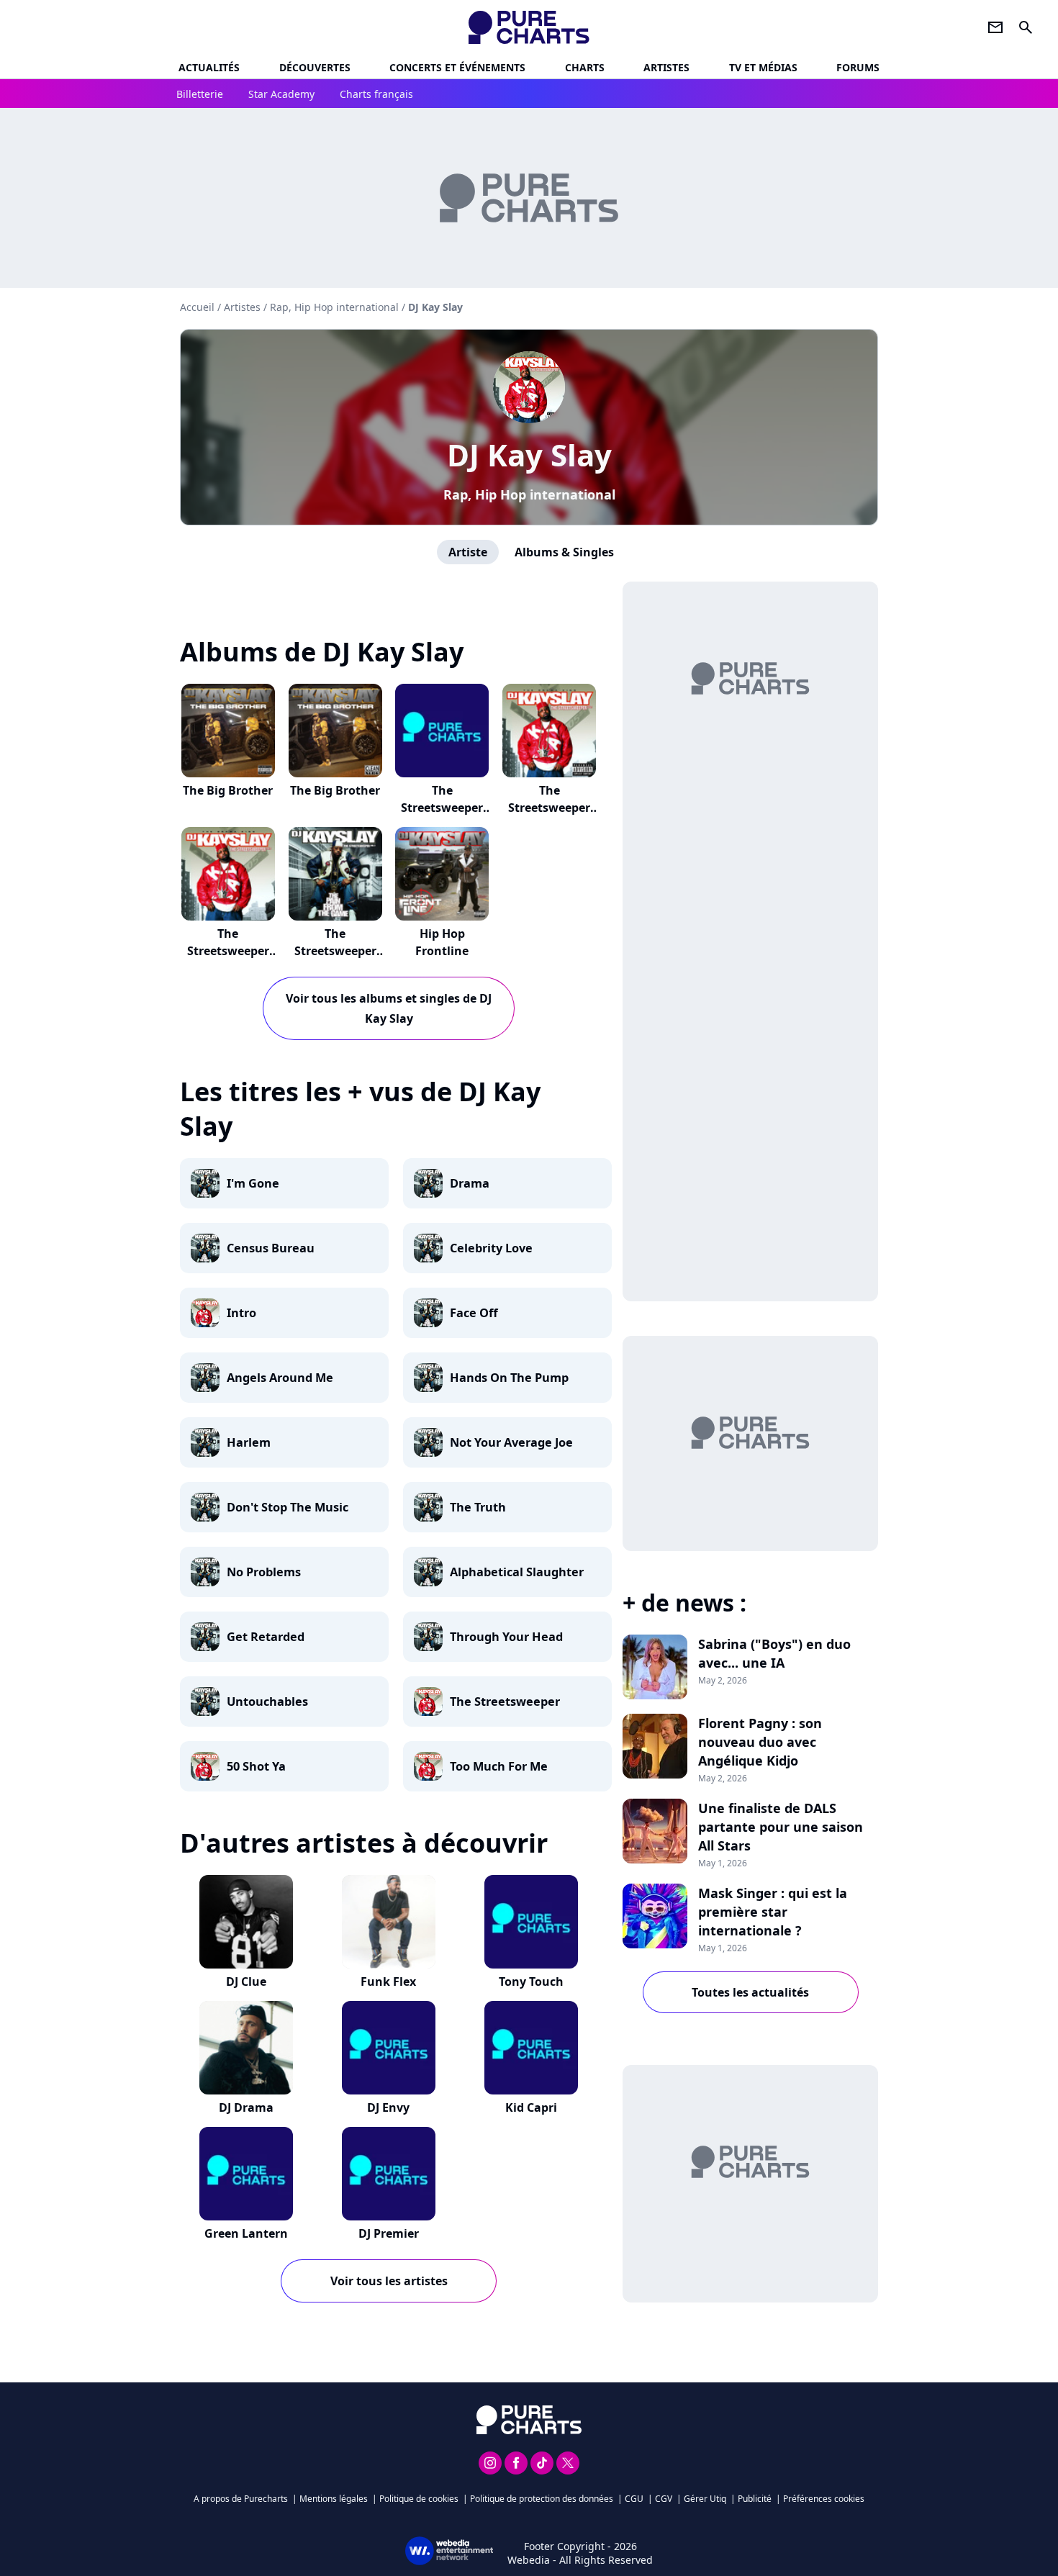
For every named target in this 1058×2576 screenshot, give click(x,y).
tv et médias (763, 67)
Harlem (249, 1442)
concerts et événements (457, 67)
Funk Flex (388, 1981)
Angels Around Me (280, 1378)
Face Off (474, 1313)
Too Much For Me (499, 1766)
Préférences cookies (824, 2499)
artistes (666, 67)
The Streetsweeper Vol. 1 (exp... (442, 808)
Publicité (755, 2499)
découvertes (315, 67)
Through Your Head (506, 1637)
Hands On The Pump (509, 1378)
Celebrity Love (491, 1248)
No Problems (264, 1572)
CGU (634, 2499)
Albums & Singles (564, 552)
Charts (585, 67)
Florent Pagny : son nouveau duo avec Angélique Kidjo (760, 1742)
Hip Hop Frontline (442, 942)
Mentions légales (334, 2499)
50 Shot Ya (256, 1766)
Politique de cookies (419, 2499)
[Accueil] (529, 27)
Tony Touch (531, 1981)
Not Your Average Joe (511, 1442)
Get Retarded (266, 1637)
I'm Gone (253, 1183)
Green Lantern (246, 2233)
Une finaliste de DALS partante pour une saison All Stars (781, 1827)
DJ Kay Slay (529, 455)
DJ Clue (246, 1981)
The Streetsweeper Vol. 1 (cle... (228, 951)
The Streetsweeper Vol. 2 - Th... (335, 951)
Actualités (209, 67)
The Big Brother (228, 790)
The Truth (478, 1507)
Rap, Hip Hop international (529, 494)
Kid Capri (531, 2107)
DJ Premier (389, 2233)
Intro (241, 1313)
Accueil (197, 307)
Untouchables (267, 1701)
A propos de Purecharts (241, 2499)
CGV (664, 2499)
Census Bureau (271, 1248)
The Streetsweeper (505, 1701)
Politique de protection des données (542, 2499)
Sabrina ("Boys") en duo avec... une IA (774, 1653)
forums (858, 67)
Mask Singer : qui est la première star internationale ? (773, 1912)
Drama (470, 1183)
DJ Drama (246, 2107)
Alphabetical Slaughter (517, 1572)
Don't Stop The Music (288, 1507)
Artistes (242, 307)
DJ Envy (388, 2107)
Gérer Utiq (705, 2499)
